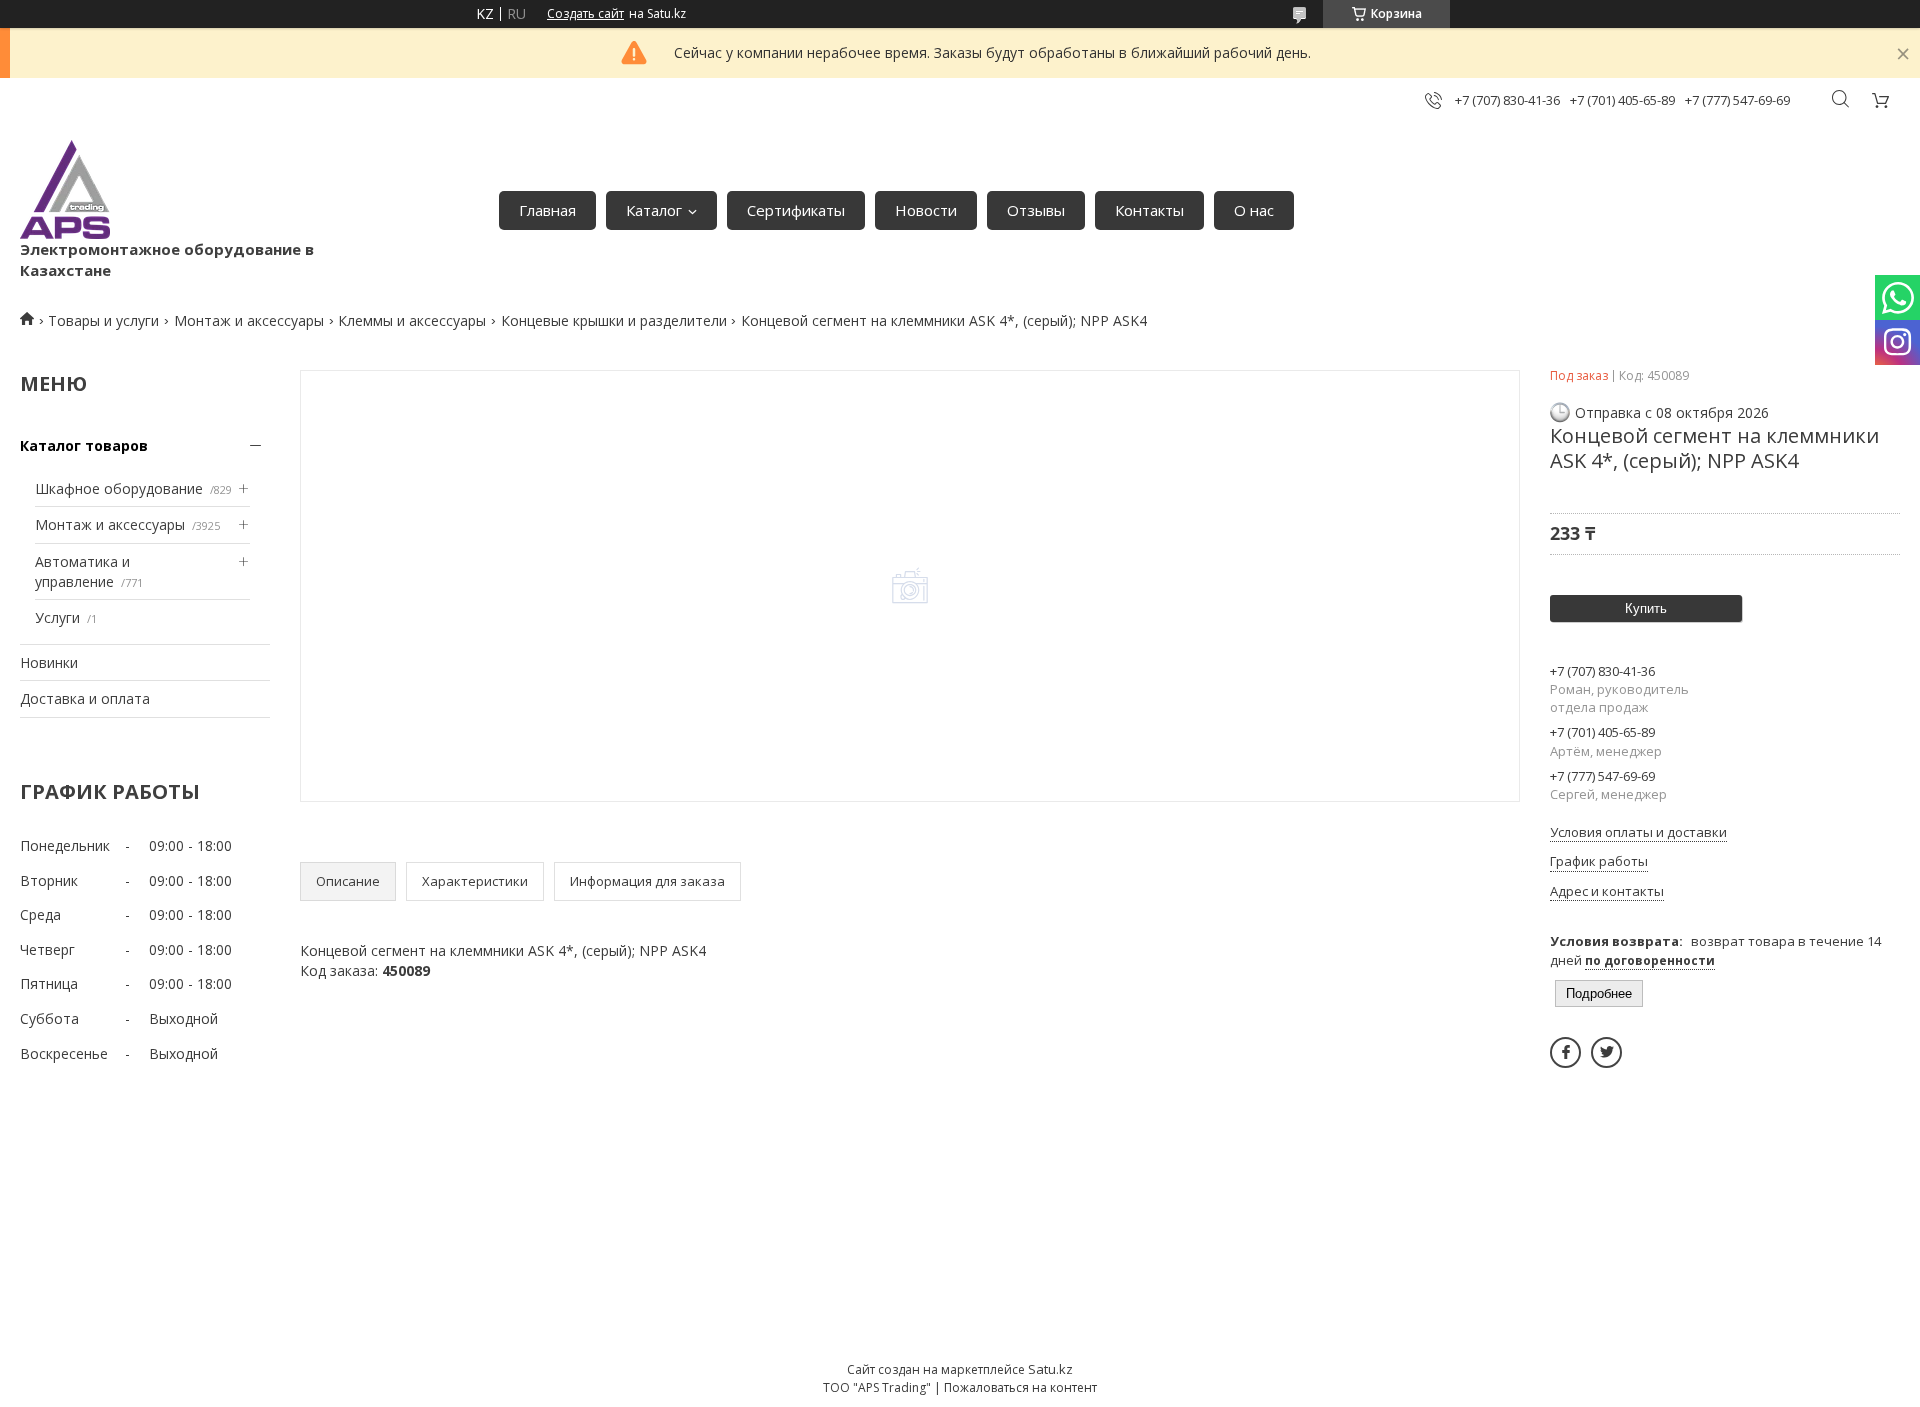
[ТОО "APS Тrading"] (65, 189)
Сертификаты (796, 210)
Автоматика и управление (82, 571)
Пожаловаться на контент (1020, 1387)
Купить (1646, 608)
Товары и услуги (103, 320)
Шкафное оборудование (119, 488)
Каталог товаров (84, 445)
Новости (926, 210)
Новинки (49, 662)
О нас (1254, 210)
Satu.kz (1050, 1369)
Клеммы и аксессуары (412, 320)
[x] (1606, 1052)
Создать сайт (585, 14)
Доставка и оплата (85, 698)
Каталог (654, 210)
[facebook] (1565, 1052)
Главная (547, 210)
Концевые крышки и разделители (614, 320)
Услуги (57, 617)
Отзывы (1036, 210)
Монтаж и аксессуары (249, 320)
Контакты (1149, 210)
